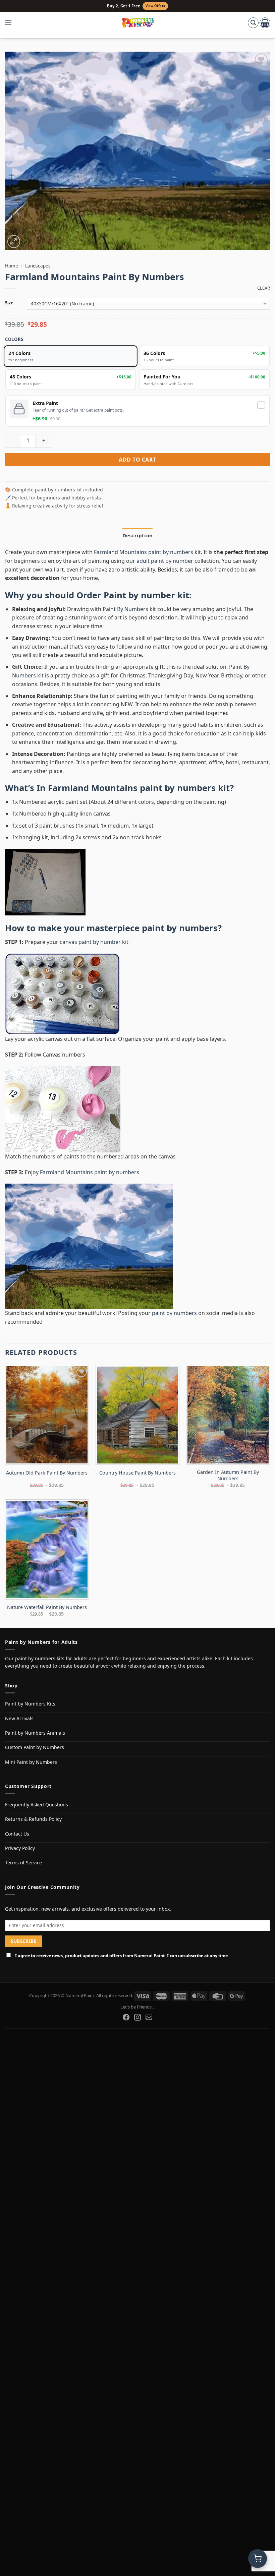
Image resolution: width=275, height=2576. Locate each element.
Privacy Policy (20, 1848)
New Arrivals (19, 1718)
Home (12, 266)
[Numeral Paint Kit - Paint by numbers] (138, 23)
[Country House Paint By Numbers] (137, 1415)
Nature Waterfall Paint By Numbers (47, 1607)
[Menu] (11, 23)
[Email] (149, 2017)
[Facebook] (126, 2017)
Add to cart (137, 460)
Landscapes (38, 266)
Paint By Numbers (125, 609)
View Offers (155, 6)
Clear (264, 288)
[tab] (137, 535)
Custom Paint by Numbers (35, 1747)
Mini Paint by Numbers (31, 1762)
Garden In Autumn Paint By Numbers (228, 1475)
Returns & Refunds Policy (33, 1819)
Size (9, 303)
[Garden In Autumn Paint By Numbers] (228, 1415)
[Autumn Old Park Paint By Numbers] (47, 1415)
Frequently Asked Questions (37, 1805)
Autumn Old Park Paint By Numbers (47, 1473)
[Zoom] (14, 242)
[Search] (253, 23)
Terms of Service (23, 1863)
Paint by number (139, 595)
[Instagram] (137, 2017)
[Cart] (265, 23)
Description (137, 535)
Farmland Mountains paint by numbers (144, 552)
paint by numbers (180, 928)
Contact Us (17, 1834)
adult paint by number (165, 561)
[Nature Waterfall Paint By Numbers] (47, 1549)
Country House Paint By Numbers (137, 1473)
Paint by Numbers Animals (35, 1733)
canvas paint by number (90, 942)
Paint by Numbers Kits (30, 1704)
